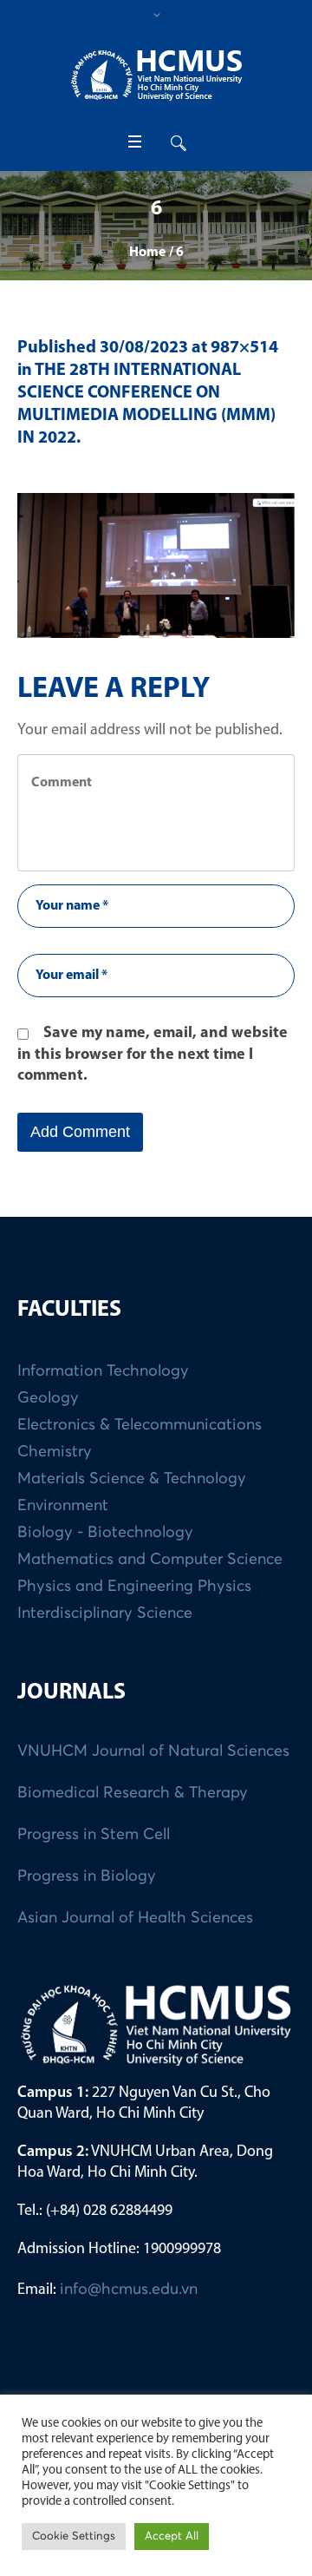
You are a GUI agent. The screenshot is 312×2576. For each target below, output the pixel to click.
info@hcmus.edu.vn (129, 2290)
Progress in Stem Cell (94, 1835)
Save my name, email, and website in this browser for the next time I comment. (153, 1055)
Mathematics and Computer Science (150, 1560)
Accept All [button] (172, 2537)
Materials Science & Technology (132, 1479)
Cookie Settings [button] (74, 2537)
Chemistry (55, 1452)
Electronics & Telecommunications (140, 1425)
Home (147, 253)
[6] (156, 565)
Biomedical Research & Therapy (133, 1793)
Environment (63, 1506)
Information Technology (103, 1371)
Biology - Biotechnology (105, 1533)
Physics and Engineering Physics (134, 1587)
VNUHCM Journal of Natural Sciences (153, 1751)
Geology (48, 1398)
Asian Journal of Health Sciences (135, 1918)
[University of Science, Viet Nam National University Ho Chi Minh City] (156, 75)
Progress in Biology (87, 1876)
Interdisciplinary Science (105, 1613)
